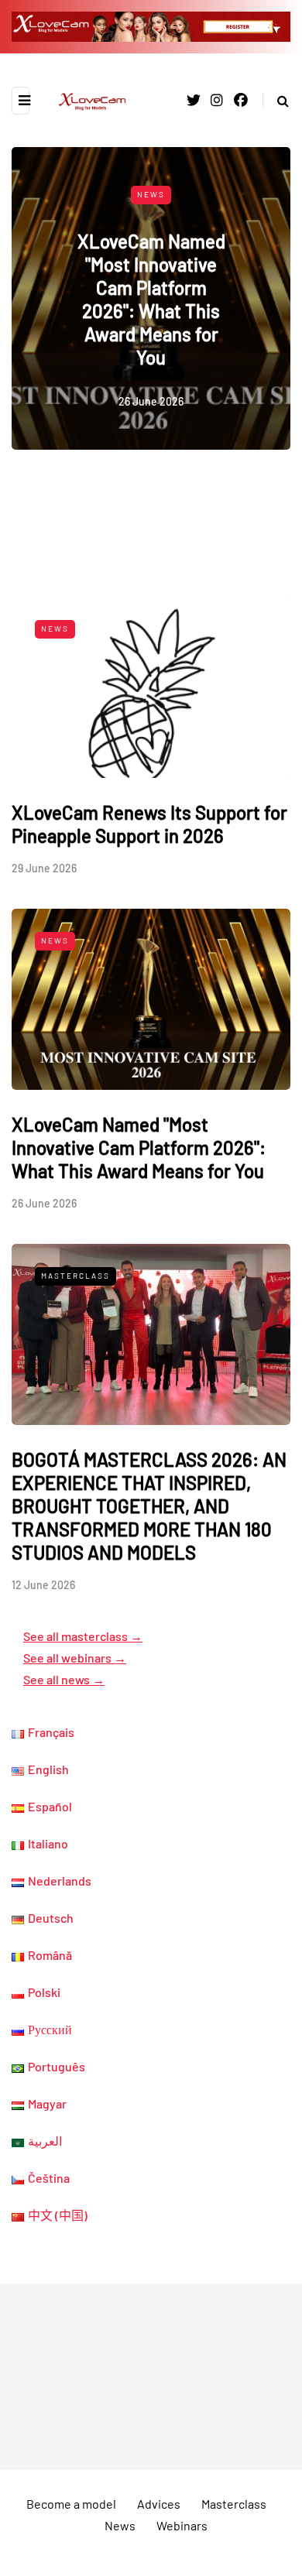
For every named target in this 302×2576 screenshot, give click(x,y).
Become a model (71, 2504)
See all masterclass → (83, 1636)
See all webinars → (75, 1658)
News (151, 194)
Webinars (182, 2525)
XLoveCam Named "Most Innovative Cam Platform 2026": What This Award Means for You (151, 299)
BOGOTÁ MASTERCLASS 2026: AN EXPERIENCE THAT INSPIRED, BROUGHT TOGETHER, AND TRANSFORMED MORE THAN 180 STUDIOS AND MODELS (149, 1506)
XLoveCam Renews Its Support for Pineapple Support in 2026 (149, 824)
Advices (159, 2504)
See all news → (64, 1679)
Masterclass (75, 1276)
